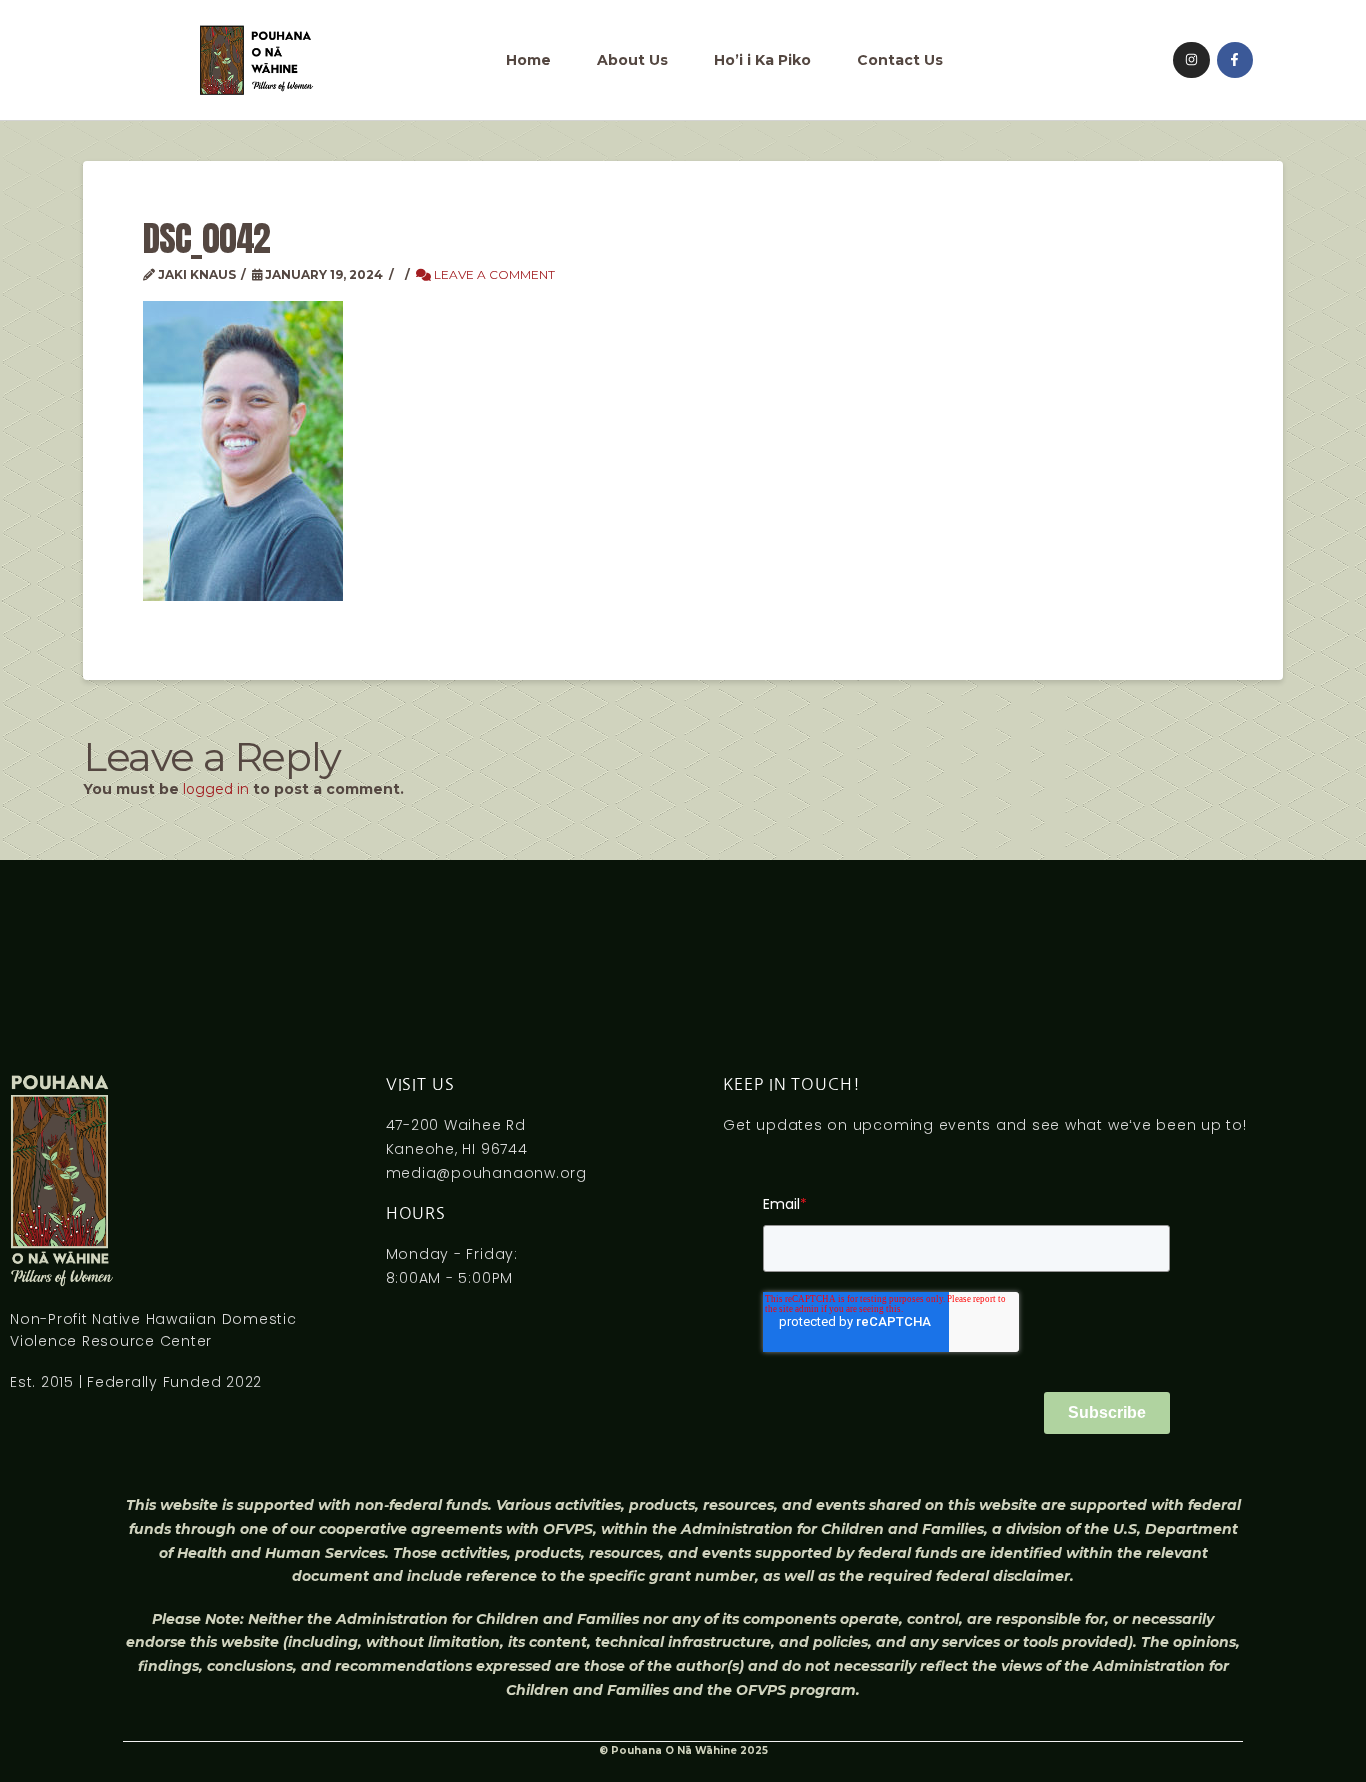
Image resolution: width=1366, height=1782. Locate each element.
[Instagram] (1191, 60)
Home (528, 60)
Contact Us (900, 60)
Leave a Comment (493, 274)
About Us (632, 60)
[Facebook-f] (1235, 60)
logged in (216, 789)
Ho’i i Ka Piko (762, 60)
